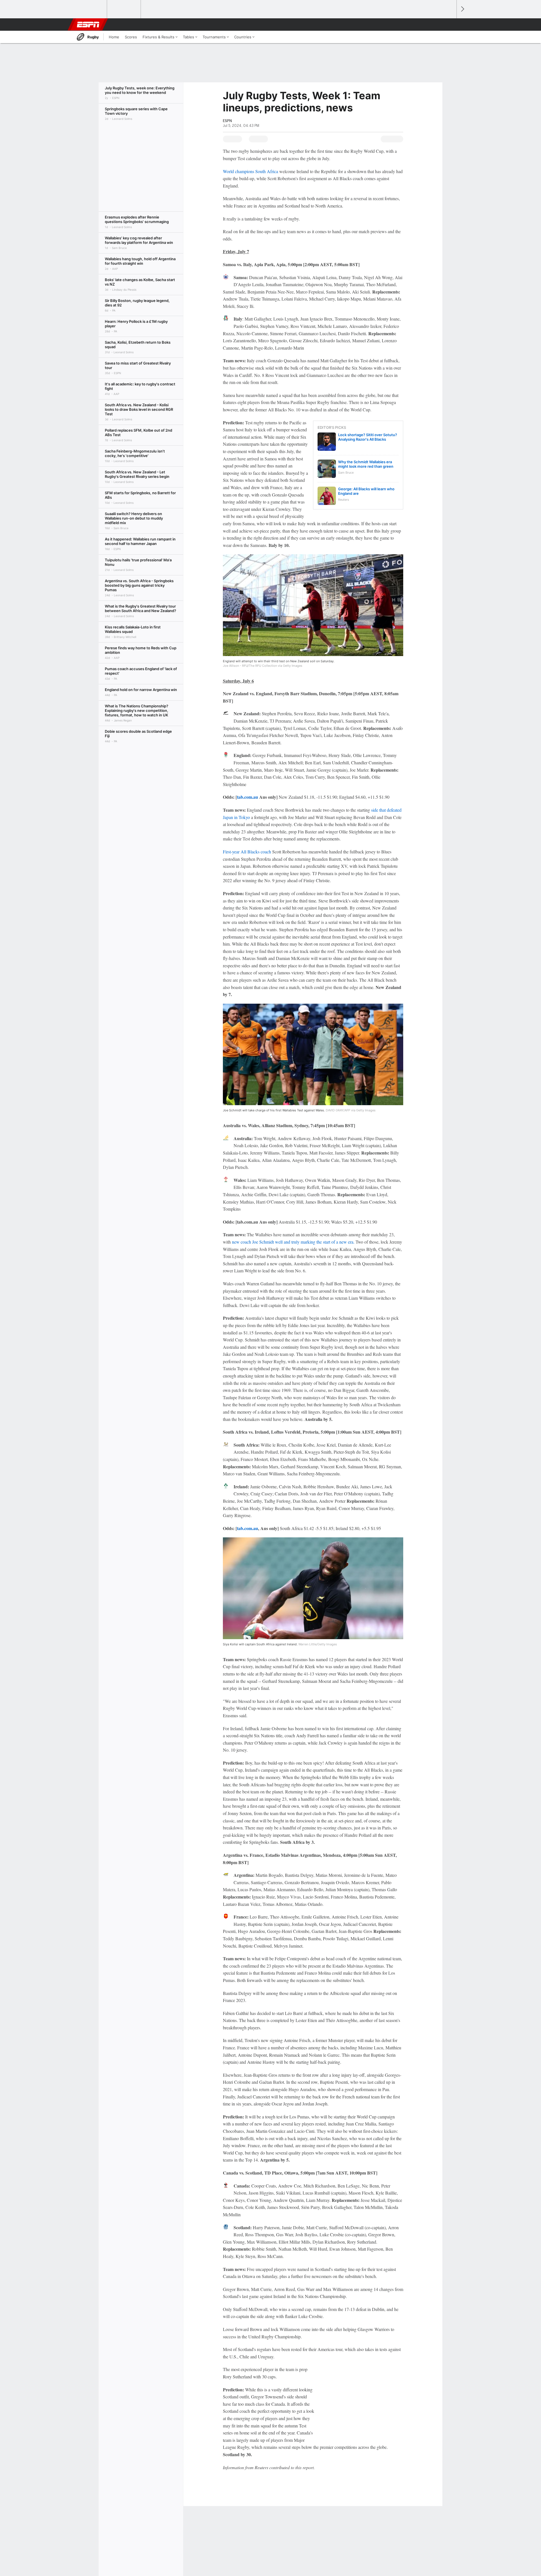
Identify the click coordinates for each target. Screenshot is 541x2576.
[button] (450, 25)
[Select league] (90, 9)
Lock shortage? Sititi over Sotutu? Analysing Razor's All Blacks (368, 437)
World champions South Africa (250, 171)
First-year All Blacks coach (247, 852)
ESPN (88, 25)
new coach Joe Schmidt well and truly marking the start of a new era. (293, 1242)
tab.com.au (248, 797)
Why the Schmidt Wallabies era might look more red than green (366, 464)
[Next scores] (462, 9)
